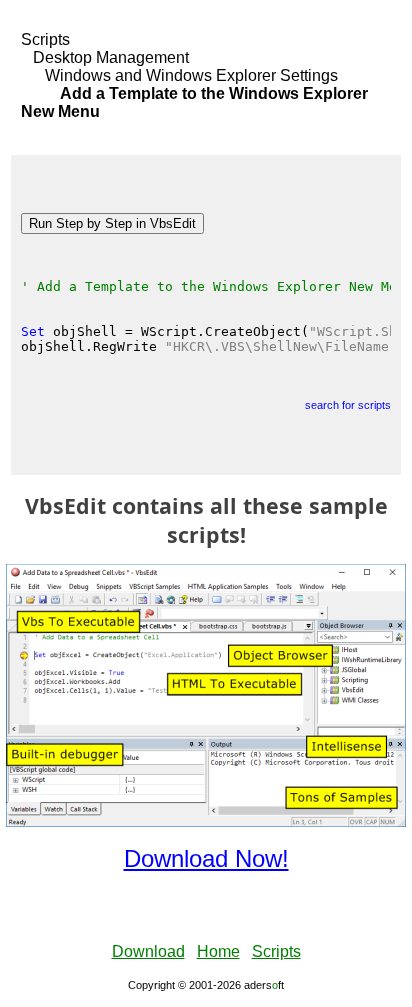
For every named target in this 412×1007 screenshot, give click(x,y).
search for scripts (348, 405)
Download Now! (206, 858)
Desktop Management (111, 57)
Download (148, 951)
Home (218, 951)
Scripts (45, 39)
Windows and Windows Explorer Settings (191, 75)
